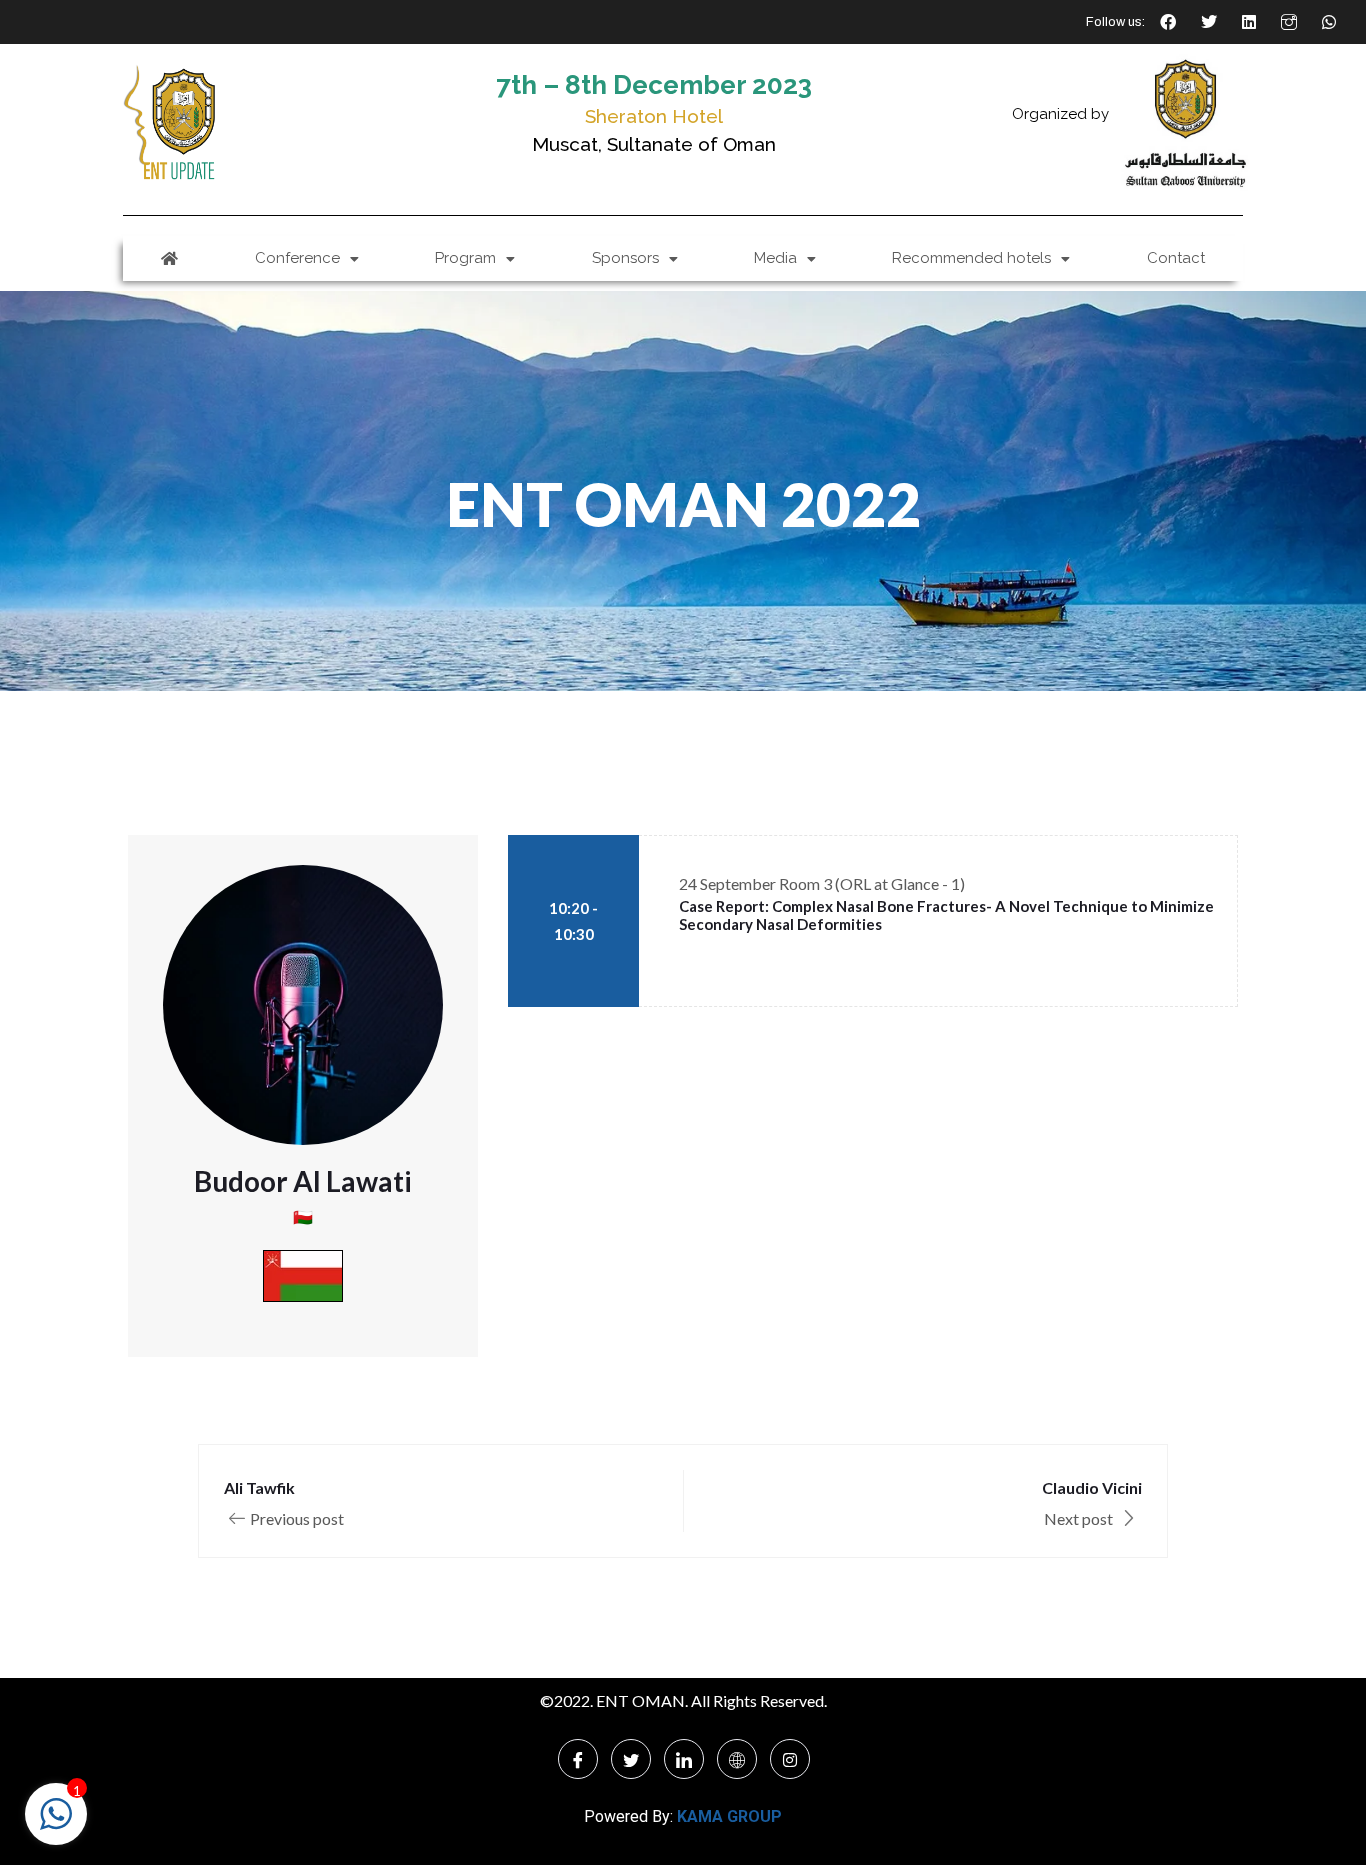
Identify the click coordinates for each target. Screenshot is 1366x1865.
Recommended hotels (971, 258)
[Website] (737, 1759)
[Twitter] (631, 1759)
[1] (56, 1823)
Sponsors (625, 258)
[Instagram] (790, 1759)
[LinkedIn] (684, 1759)
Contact (1176, 258)
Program (465, 258)
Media (775, 258)
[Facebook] (578, 1759)
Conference (297, 258)
